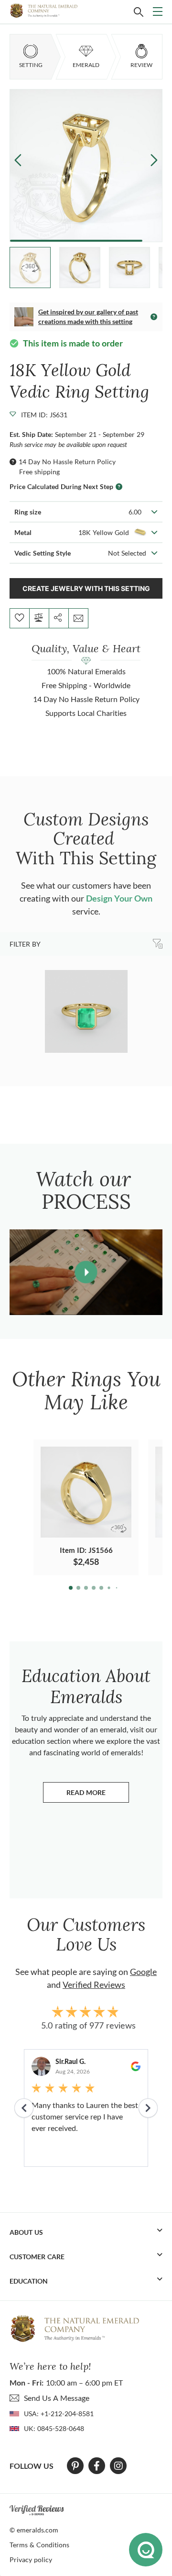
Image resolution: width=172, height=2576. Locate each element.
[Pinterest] (75, 2466)
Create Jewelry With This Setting (86, 588)
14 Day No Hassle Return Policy (67, 462)
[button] (154, 160)
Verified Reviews (94, 1985)
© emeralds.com (34, 2530)
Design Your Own (119, 898)
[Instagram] (118, 2466)
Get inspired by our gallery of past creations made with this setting (88, 317)
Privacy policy (31, 2559)
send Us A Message (57, 2398)
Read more (98, 1795)
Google (143, 1972)
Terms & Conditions (39, 2545)
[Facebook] (97, 2466)
